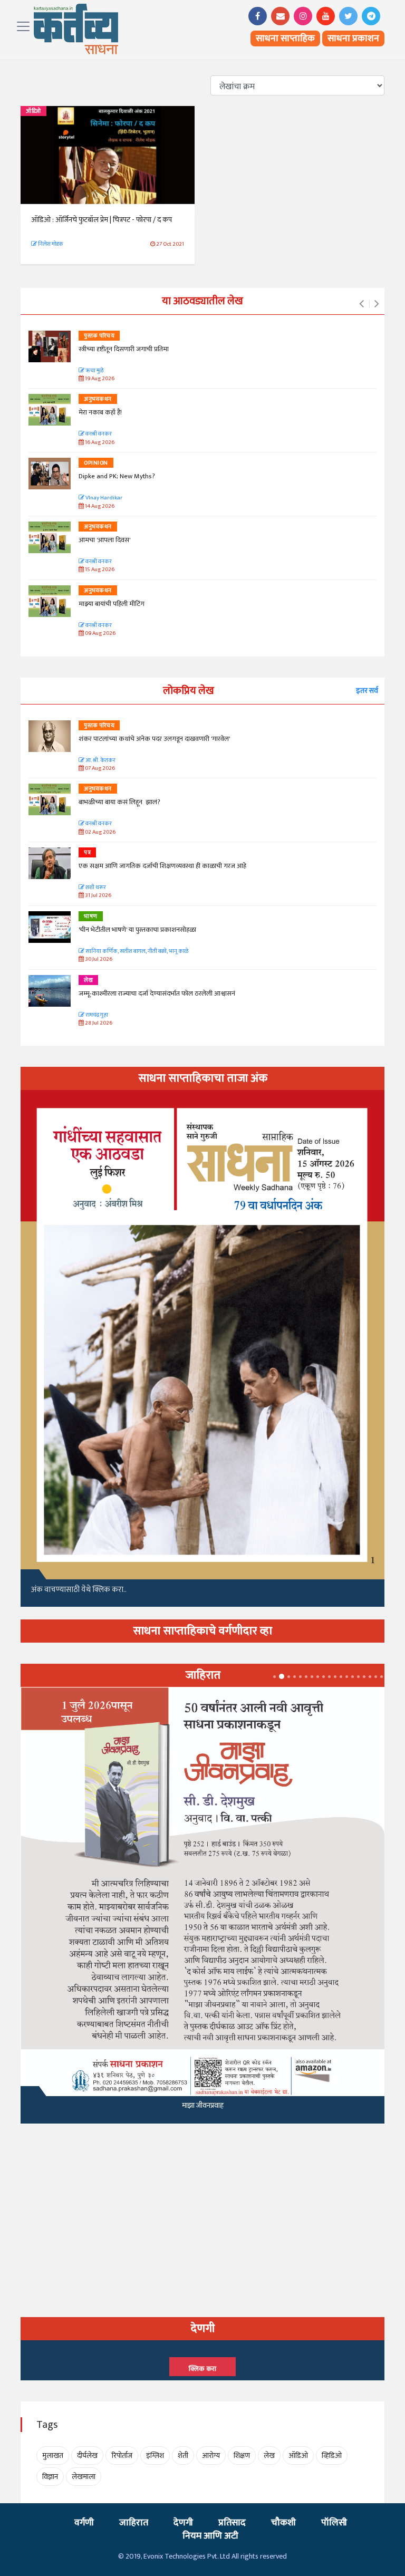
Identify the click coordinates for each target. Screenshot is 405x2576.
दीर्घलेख (87, 2456)
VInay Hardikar (103, 498)
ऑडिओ (33, 111)
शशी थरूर (95, 888)
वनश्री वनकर (98, 434)
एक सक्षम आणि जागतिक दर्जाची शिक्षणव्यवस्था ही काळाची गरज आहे (162, 866)
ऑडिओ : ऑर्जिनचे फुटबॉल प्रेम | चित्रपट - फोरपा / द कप (102, 220)
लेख (88, 980)
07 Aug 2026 (99, 769)
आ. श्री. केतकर (100, 761)
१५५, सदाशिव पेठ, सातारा (203, 2116)
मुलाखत (53, 2456)
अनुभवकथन (98, 399)
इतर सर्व (367, 691)
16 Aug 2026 (99, 443)
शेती (183, 2456)
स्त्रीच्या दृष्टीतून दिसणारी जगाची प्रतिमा (124, 349)
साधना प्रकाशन (353, 38)
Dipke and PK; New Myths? (117, 476)
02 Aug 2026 (100, 832)
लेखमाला (84, 2477)
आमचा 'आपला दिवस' (104, 540)
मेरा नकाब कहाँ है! (100, 412)
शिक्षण (242, 2456)
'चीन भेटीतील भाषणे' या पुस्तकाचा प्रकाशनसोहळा (137, 930)
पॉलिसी (334, 2523)
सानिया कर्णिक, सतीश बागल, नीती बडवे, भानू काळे (136, 952)
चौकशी (283, 2523)
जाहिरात (134, 2523)
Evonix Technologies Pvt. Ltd (187, 2556)
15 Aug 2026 (99, 570)
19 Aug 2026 (99, 379)
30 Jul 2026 (98, 959)
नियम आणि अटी (210, 2536)
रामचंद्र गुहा (96, 1015)
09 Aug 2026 (100, 634)
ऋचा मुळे (94, 371)
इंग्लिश (155, 2456)
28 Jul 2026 (98, 1023)
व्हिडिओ (332, 2456)
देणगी (183, 2523)
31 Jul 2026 (98, 896)
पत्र (87, 853)
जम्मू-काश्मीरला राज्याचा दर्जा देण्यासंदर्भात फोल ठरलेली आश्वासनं (158, 993)
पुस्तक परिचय (99, 336)
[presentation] (361, 304)
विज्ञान (50, 2477)
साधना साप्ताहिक (285, 38)
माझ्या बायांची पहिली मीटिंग (112, 604)
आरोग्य (211, 2456)
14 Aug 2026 (99, 506)
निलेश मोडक (50, 244)
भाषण (91, 916)
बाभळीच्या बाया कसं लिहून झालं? (120, 802)
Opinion (96, 463)
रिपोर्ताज (122, 2456)
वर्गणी (84, 2523)
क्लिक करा (202, 2369)
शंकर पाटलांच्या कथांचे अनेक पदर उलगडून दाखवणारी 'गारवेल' (154, 739)
